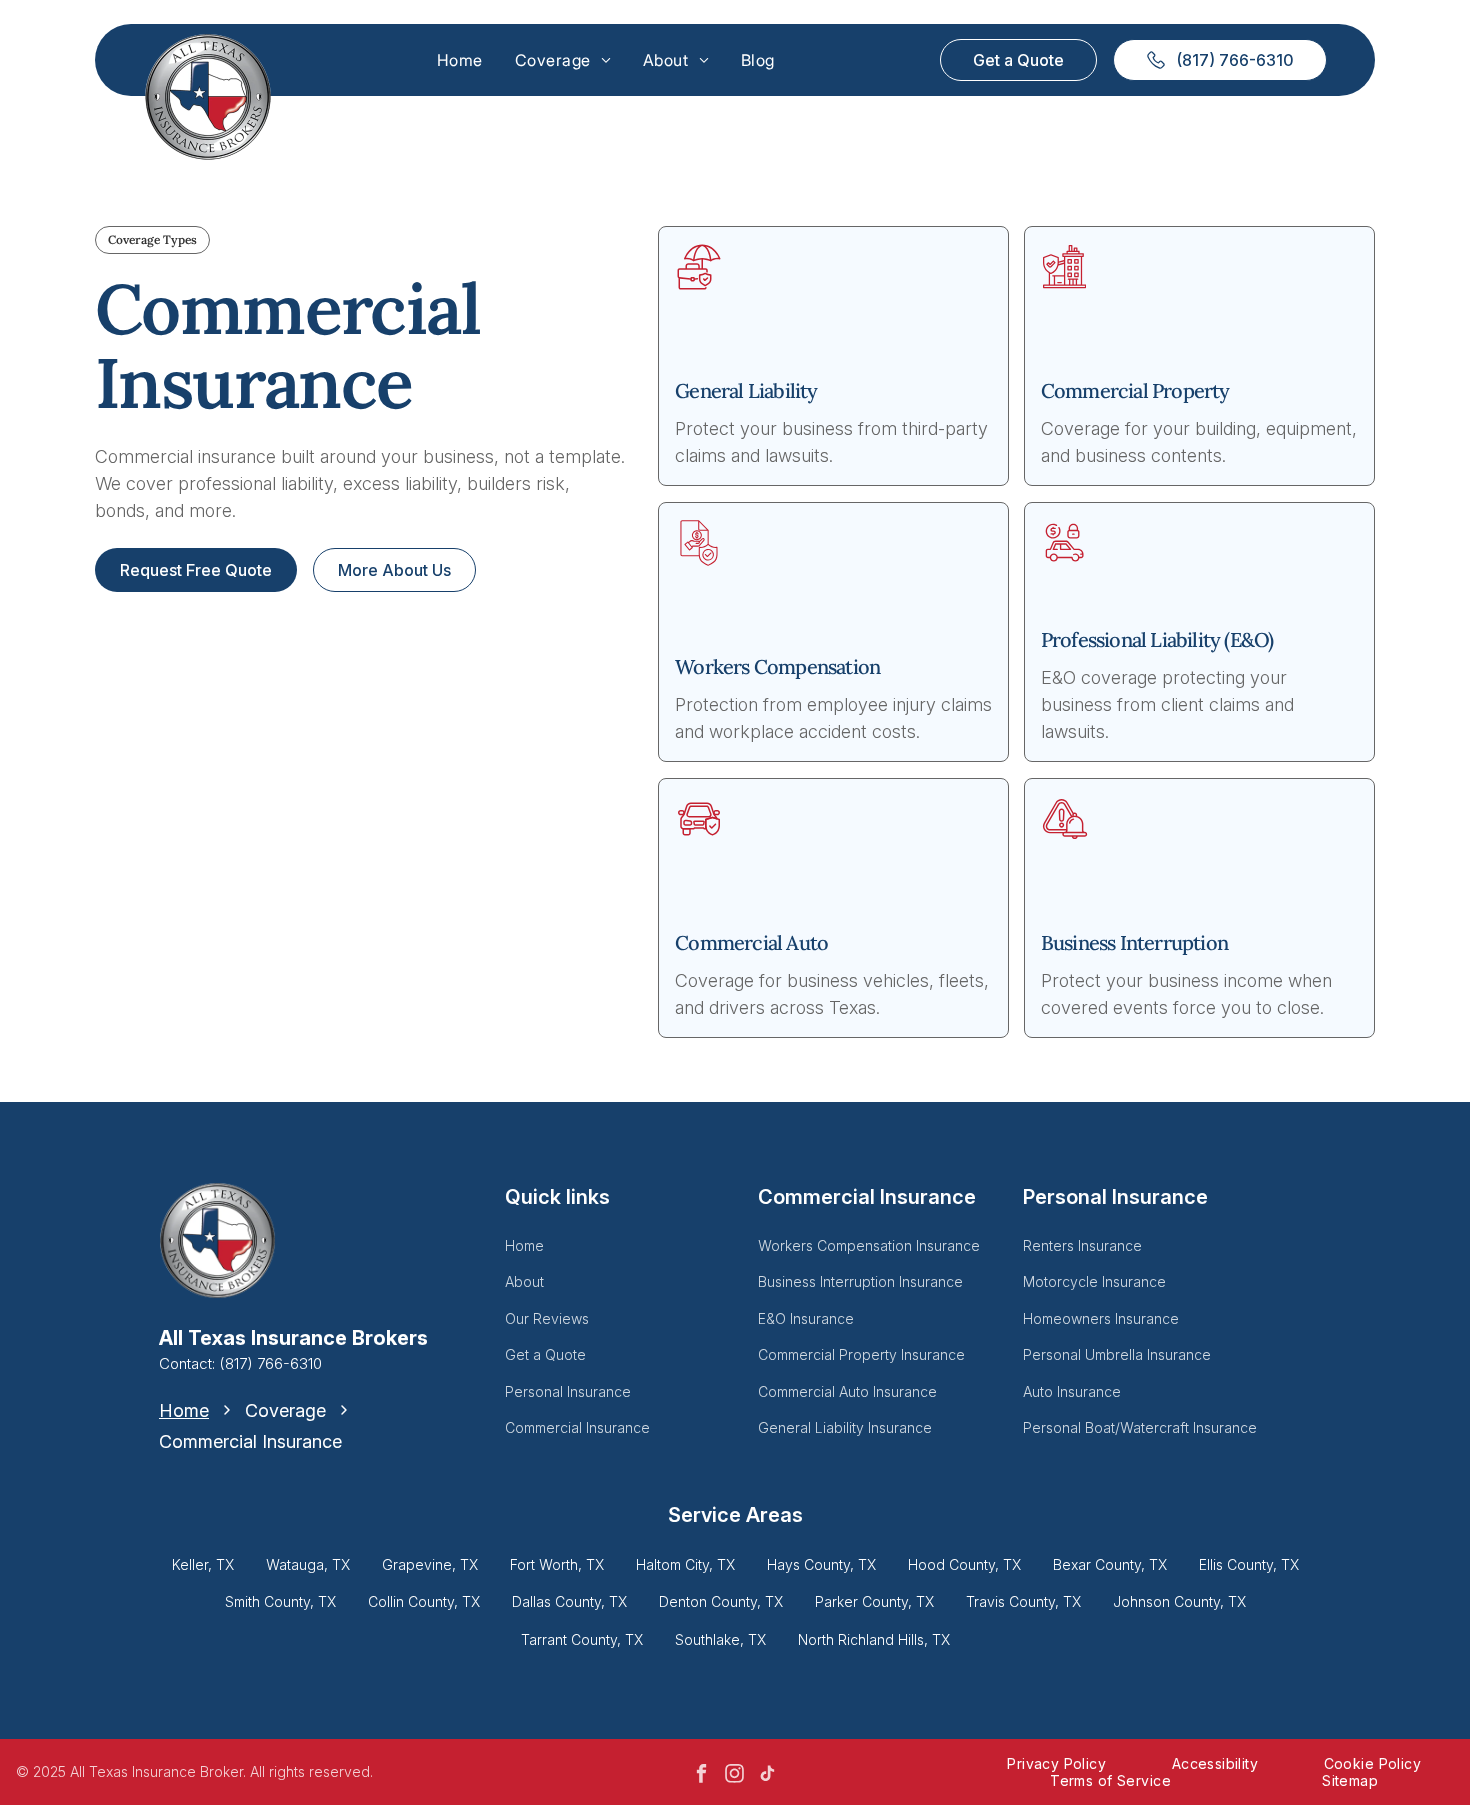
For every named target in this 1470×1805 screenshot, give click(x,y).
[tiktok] (768, 1775)
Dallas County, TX (569, 1601)
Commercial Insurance (577, 1427)
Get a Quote (545, 1354)
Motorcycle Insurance (1094, 1281)
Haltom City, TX (685, 1564)
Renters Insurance (1082, 1245)
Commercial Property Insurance (861, 1354)
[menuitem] (460, 60)
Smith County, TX (280, 1601)
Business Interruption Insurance (860, 1281)
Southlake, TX (720, 1639)
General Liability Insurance (845, 1427)
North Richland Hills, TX (874, 1639)
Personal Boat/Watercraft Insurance (1140, 1427)
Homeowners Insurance (1101, 1318)
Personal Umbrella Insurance (1117, 1354)
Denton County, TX (721, 1601)
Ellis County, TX (1249, 1564)
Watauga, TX (308, 1564)
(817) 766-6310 (270, 1363)
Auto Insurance (1072, 1391)
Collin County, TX (424, 1601)
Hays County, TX (821, 1564)
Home (524, 1245)
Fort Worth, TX (557, 1564)
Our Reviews (547, 1318)
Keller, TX (203, 1564)
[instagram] (735, 1775)
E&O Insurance (806, 1318)
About (524, 1281)
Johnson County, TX (1179, 1601)
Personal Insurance (568, 1391)
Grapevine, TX (430, 1564)
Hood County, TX (964, 1564)
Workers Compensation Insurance (869, 1245)
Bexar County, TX (1110, 1564)
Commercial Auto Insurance (847, 1391)
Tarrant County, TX (582, 1639)
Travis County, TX (1023, 1601)
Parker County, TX (874, 1601)
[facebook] (702, 1775)
